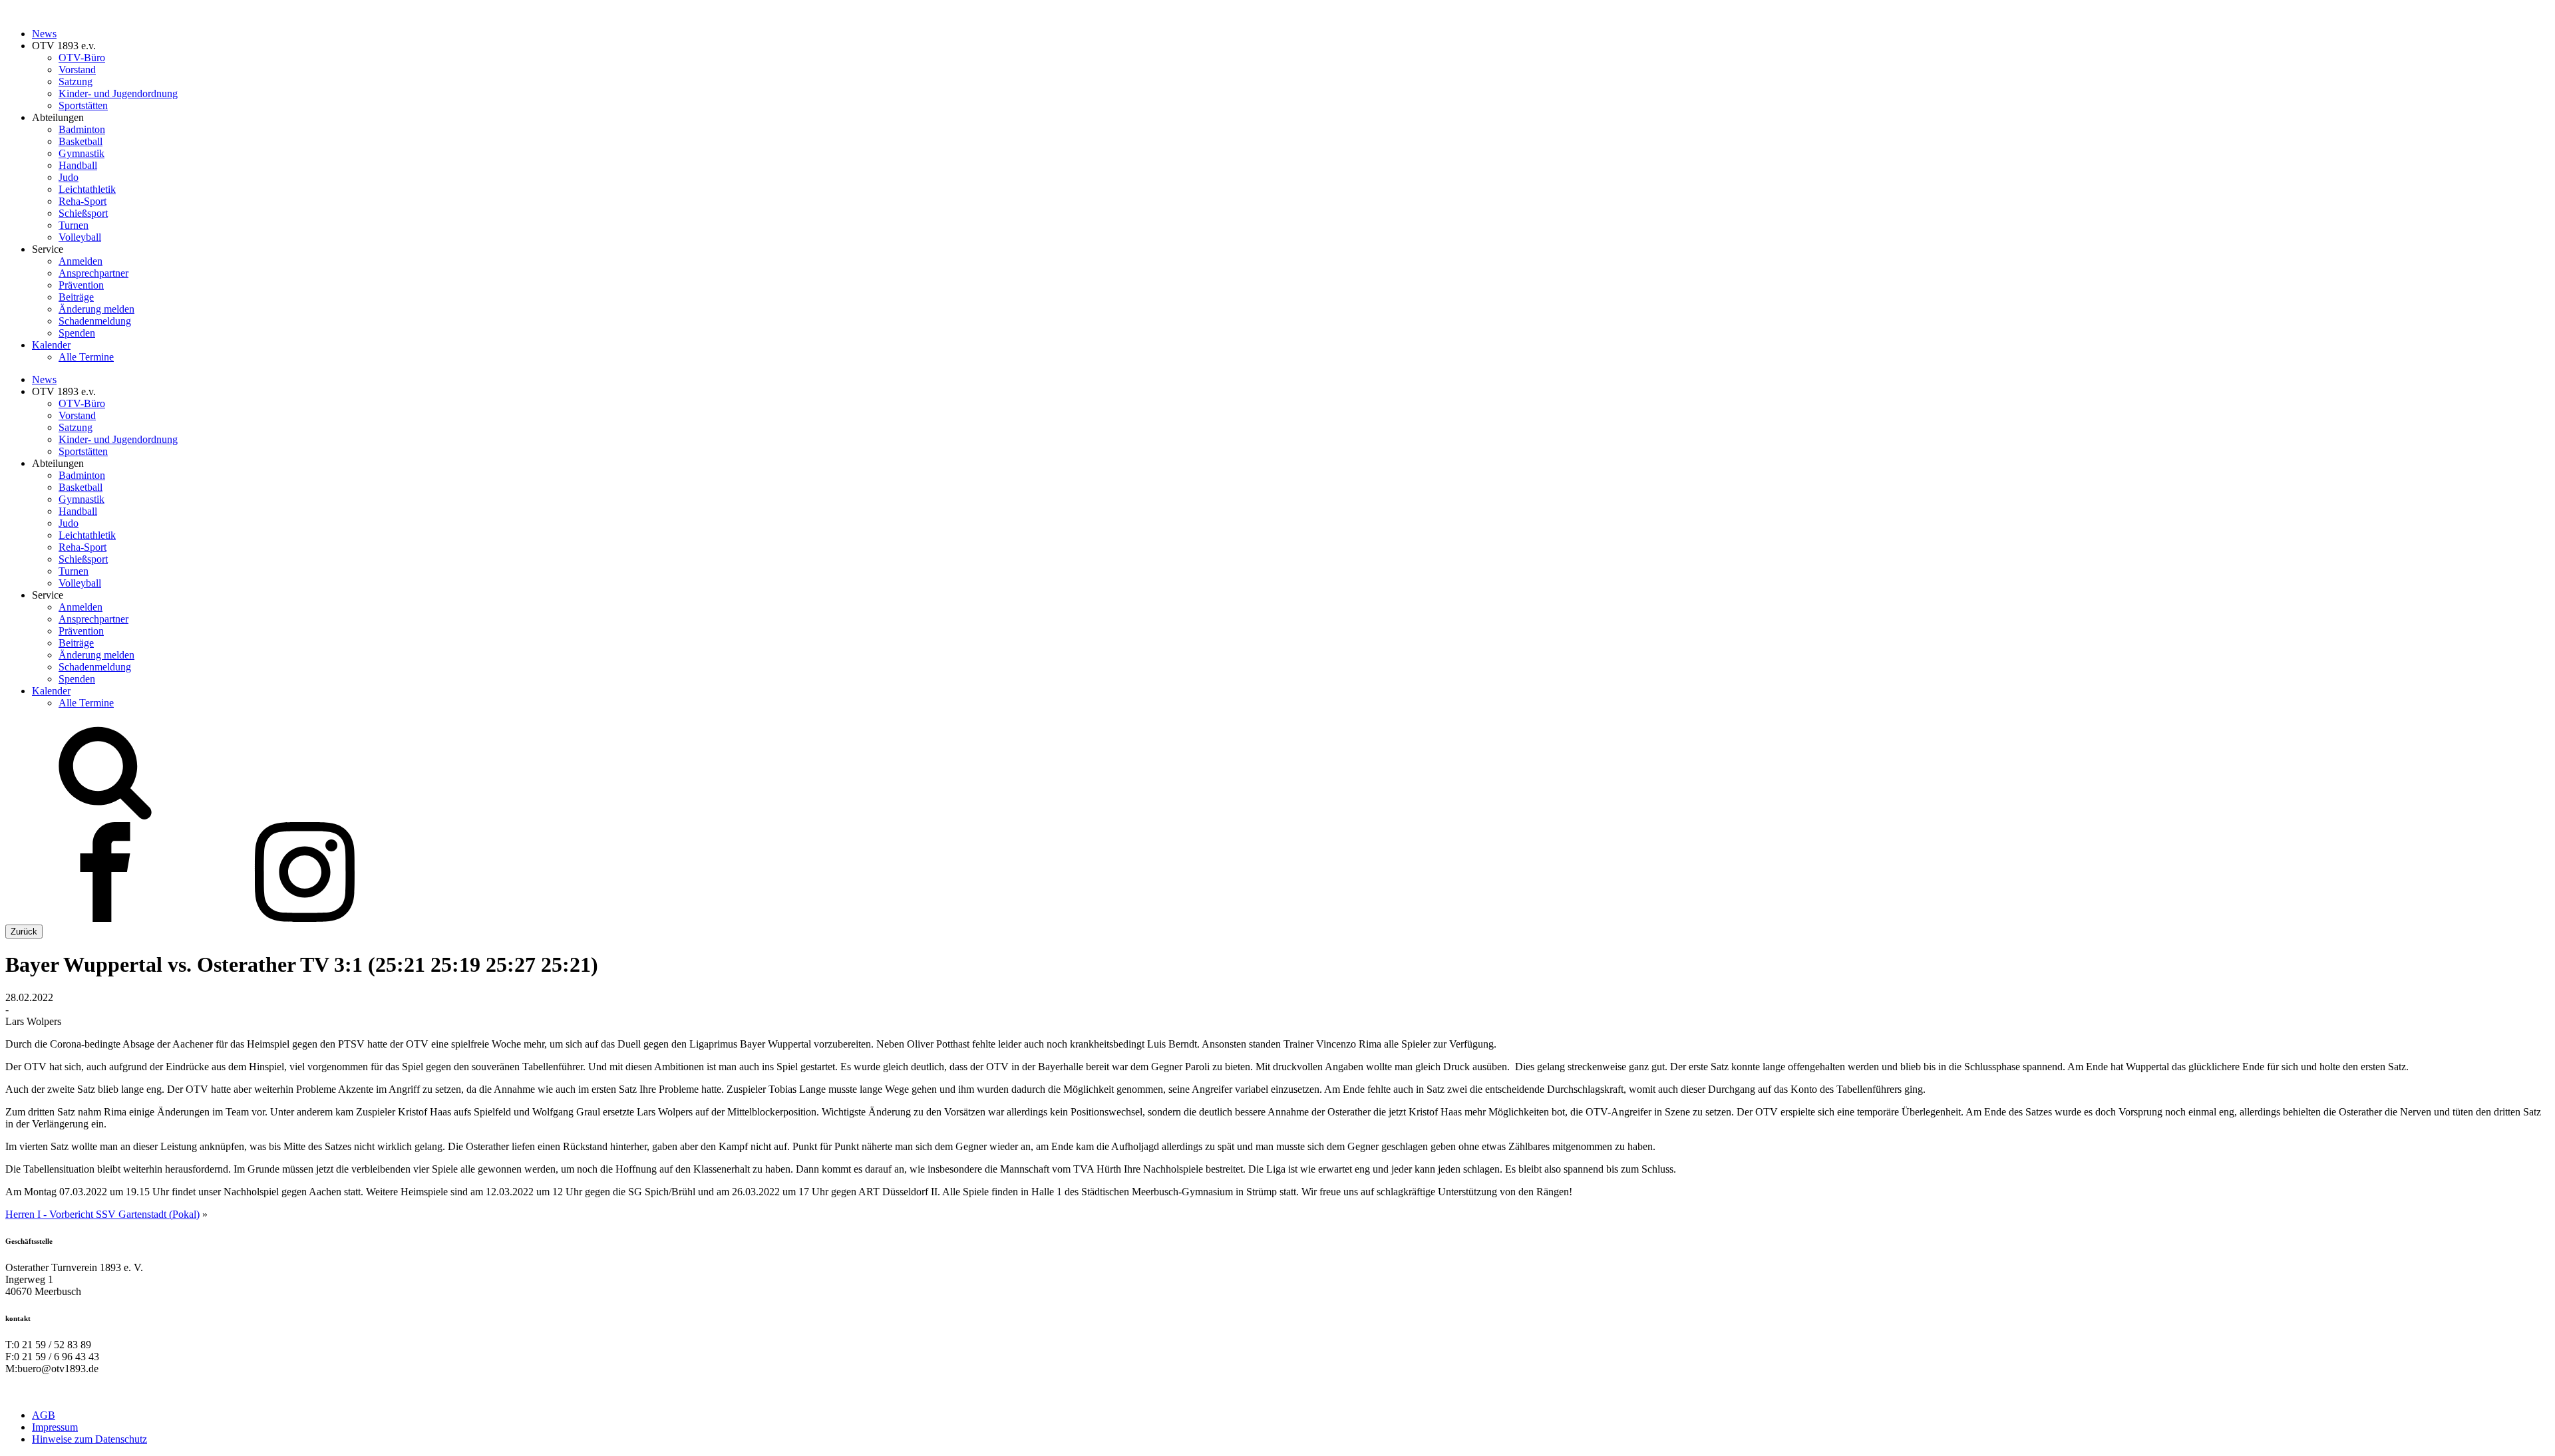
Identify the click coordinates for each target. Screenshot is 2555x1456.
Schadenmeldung (95, 321)
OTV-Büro (82, 58)
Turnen (74, 225)
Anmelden (81, 261)
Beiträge (76, 297)
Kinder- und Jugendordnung (118, 93)
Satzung (76, 81)
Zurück (24, 932)
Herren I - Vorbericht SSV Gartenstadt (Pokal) (102, 1214)
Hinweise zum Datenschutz (89, 1439)
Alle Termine (86, 357)
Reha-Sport (83, 201)
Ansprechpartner (93, 273)
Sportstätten (83, 105)
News (44, 34)
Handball (78, 165)
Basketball (81, 141)
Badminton (82, 129)
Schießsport (83, 213)
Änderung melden (96, 309)
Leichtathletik (87, 189)
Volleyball (80, 237)
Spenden (77, 333)
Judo (69, 177)
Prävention (81, 285)
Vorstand (77, 70)
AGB (44, 1415)
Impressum (55, 1427)
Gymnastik (82, 153)
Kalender (51, 345)
